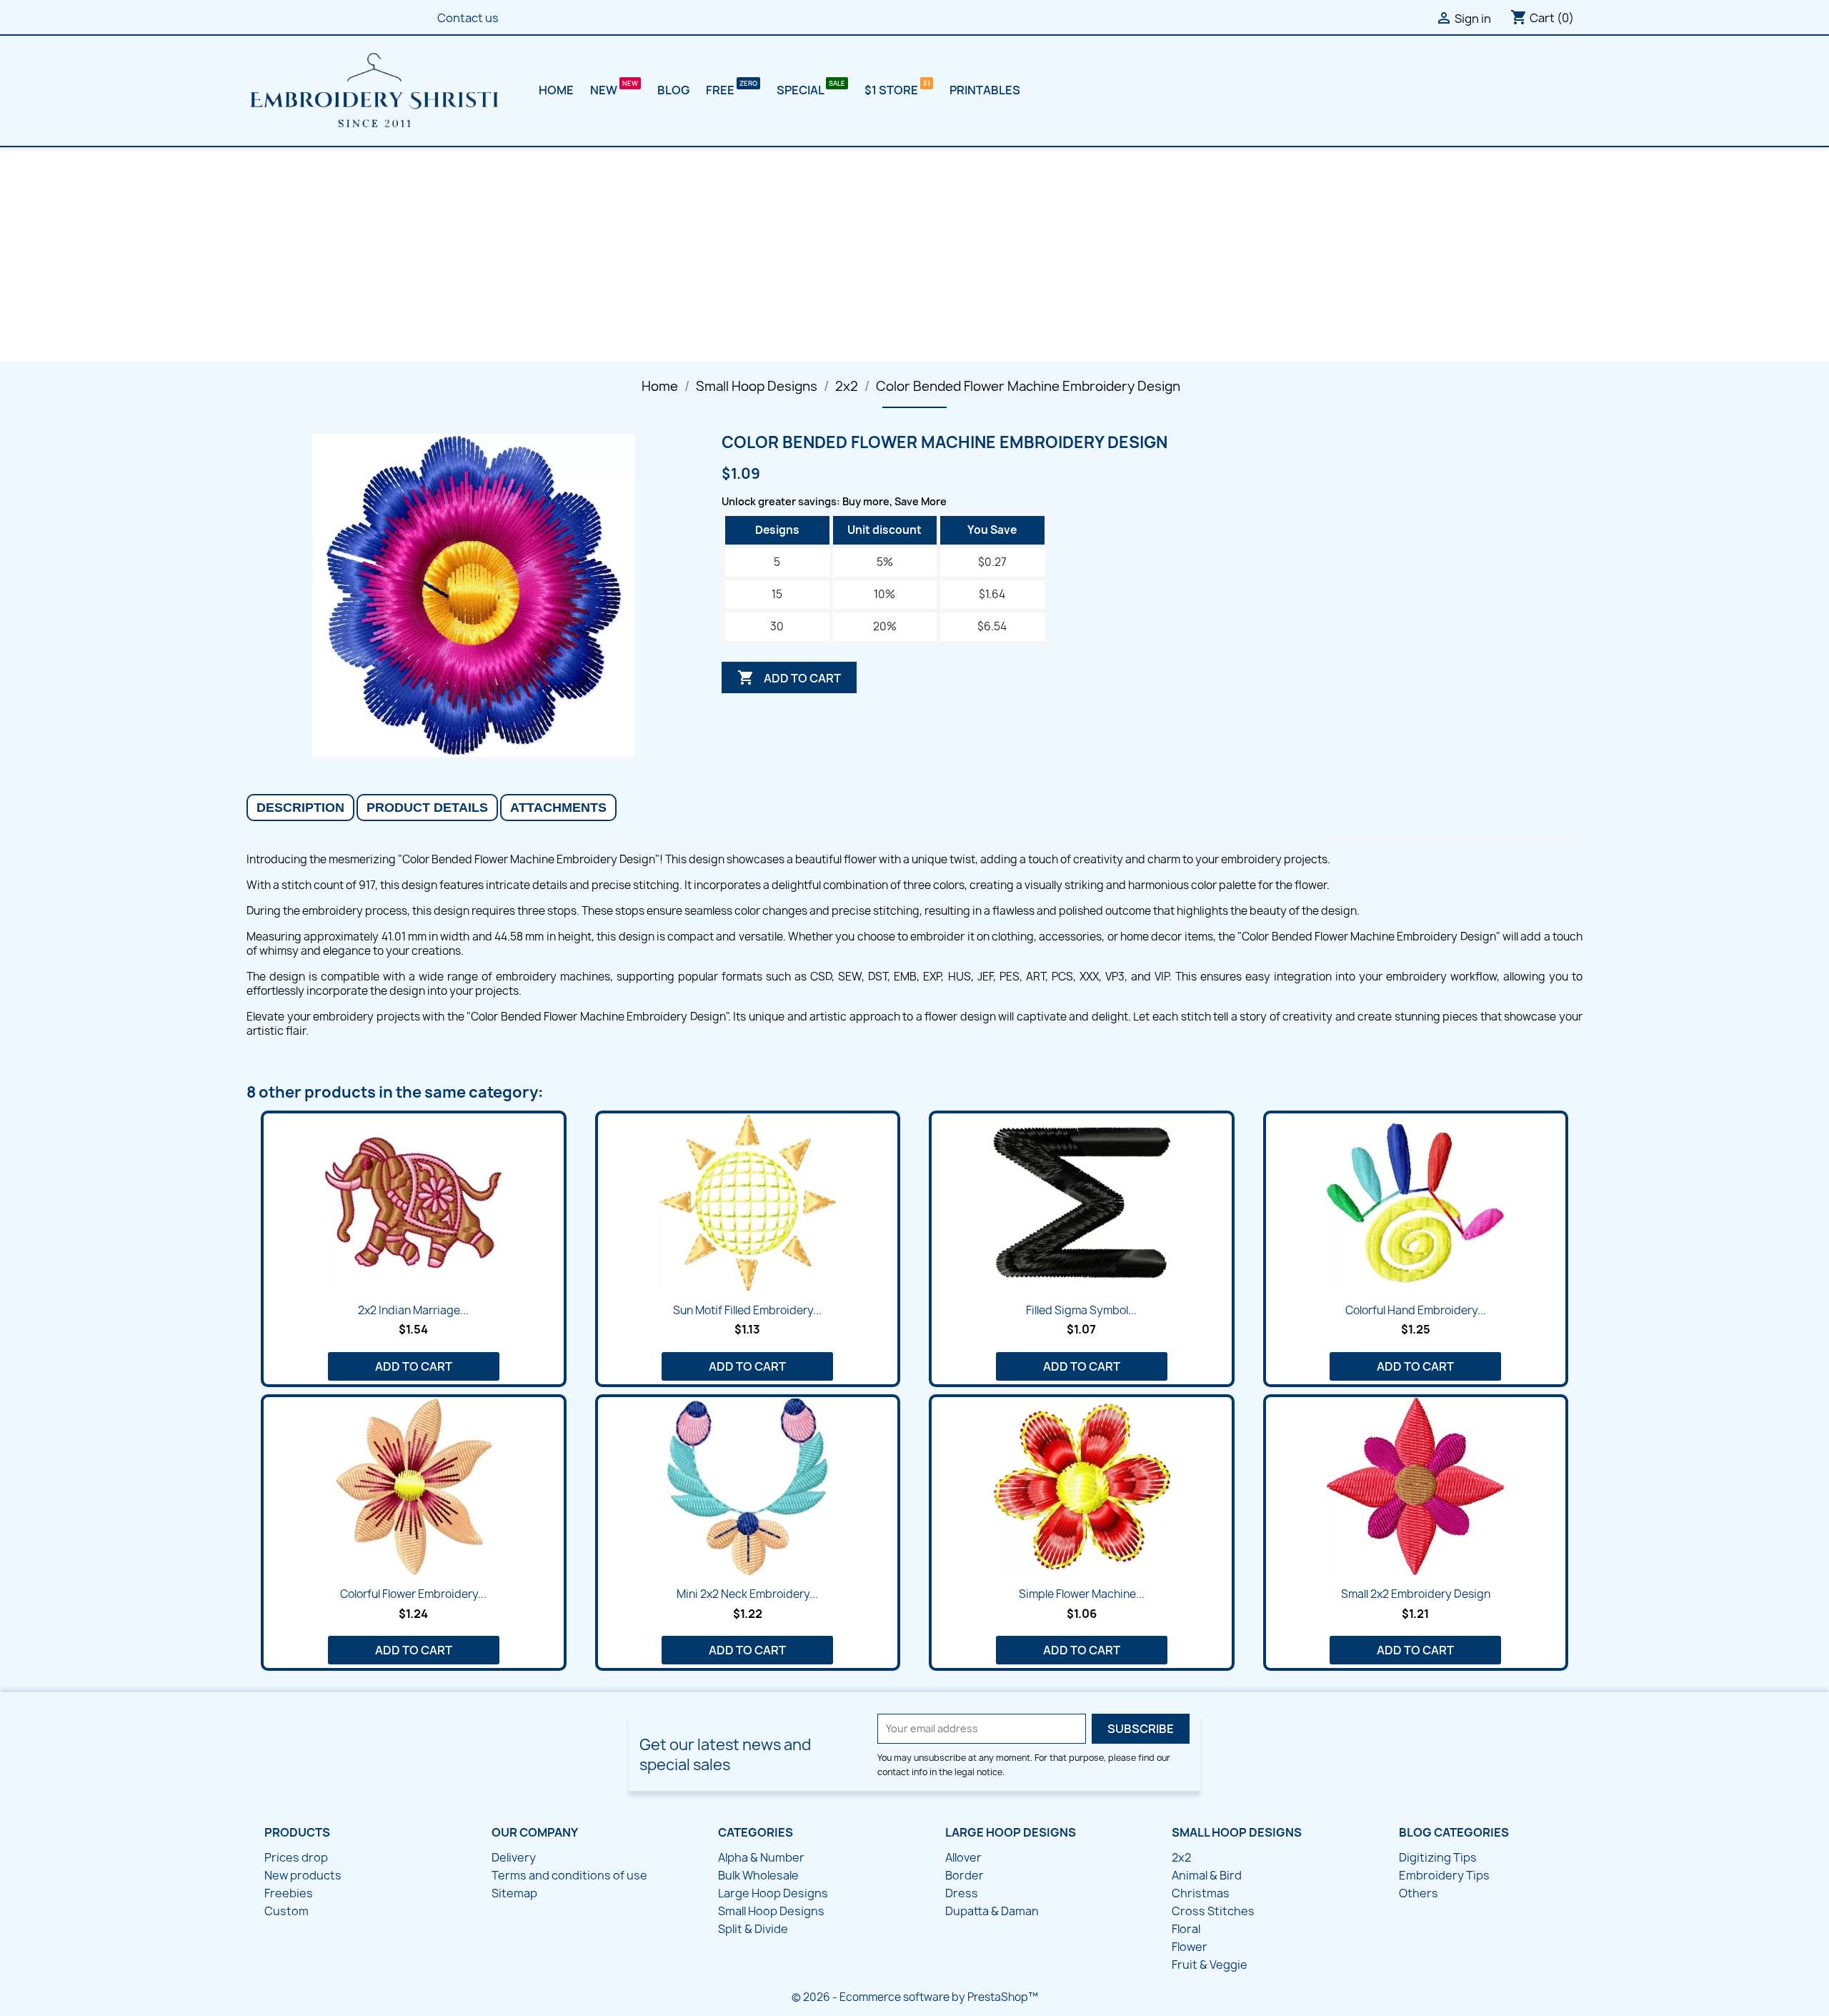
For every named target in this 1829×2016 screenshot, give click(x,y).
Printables (985, 90)
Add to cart (789, 677)
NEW (605, 90)
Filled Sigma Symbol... (1081, 1310)
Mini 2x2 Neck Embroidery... (747, 1594)
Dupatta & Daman (992, 1911)
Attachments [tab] (558, 808)
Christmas (1201, 1893)
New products (303, 1875)
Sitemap (514, 1893)
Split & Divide (753, 1929)
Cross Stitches (1213, 1911)
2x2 (1181, 1857)
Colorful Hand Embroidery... (1416, 1310)
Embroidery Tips (1444, 1875)
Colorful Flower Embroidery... (413, 1594)
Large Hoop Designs (773, 1893)
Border (965, 1875)
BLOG (673, 90)
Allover (963, 1857)
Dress (962, 1893)
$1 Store (892, 90)
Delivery (514, 1857)
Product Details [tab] (427, 808)
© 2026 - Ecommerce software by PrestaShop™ (915, 1997)
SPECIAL (801, 90)
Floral (1186, 1929)
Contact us (468, 18)
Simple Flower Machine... (1082, 1594)
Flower (1190, 1947)
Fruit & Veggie (1210, 1965)
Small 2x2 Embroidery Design (1416, 1594)
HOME (556, 90)
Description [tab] (300, 808)
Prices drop (296, 1857)
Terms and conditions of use (569, 1875)
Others (1419, 1893)
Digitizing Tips (1438, 1857)
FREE (721, 90)
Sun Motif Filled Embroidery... (747, 1310)
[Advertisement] (914, 254)
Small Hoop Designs (771, 1911)
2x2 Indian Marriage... (413, 1310)
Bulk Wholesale (758, 1875)
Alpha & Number (761, 1857)
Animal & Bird (1207, 1875)
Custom (286, 1911)
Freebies (289, 1893)
